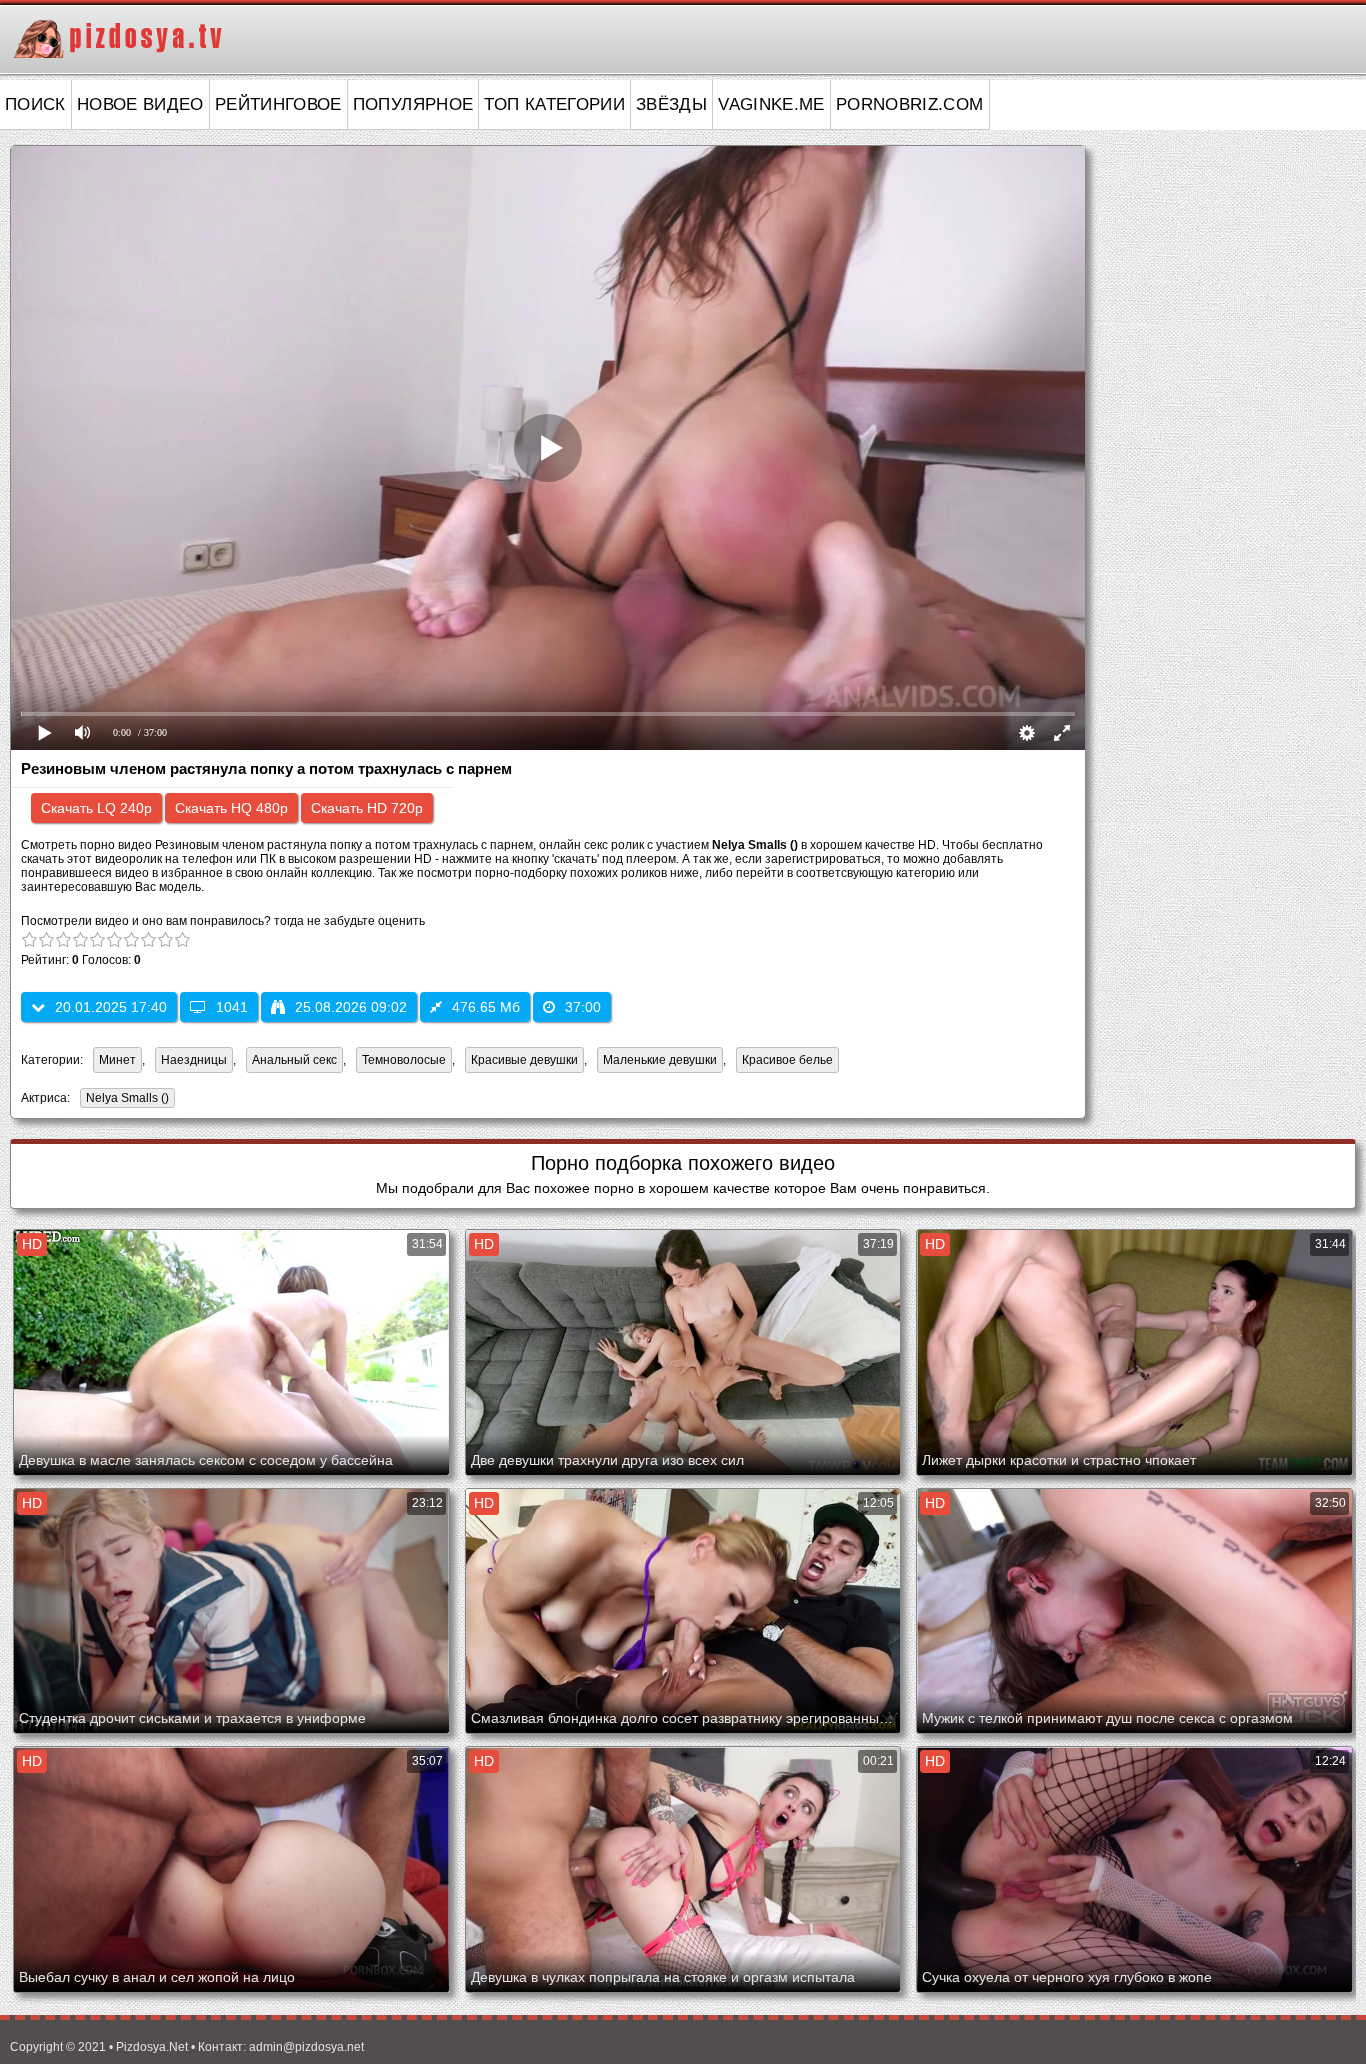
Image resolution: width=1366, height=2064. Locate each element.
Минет (117, 1060)
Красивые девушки (524, 1060)
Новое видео (140, 104)
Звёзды (671, 104)
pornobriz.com (910, 104)
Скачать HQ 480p (231, 808)
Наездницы (194, 1060)
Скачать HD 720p (367, 808)
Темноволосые (404, 1060)
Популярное (413, 104)
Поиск (35, 104)
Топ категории (554, 104)
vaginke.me (771, 104)
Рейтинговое (278, 104)
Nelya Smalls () (127, 1098)
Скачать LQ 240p (96, 808)
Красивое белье (787, 1060)
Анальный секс (294, 1060)
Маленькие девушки (660, 1060)
